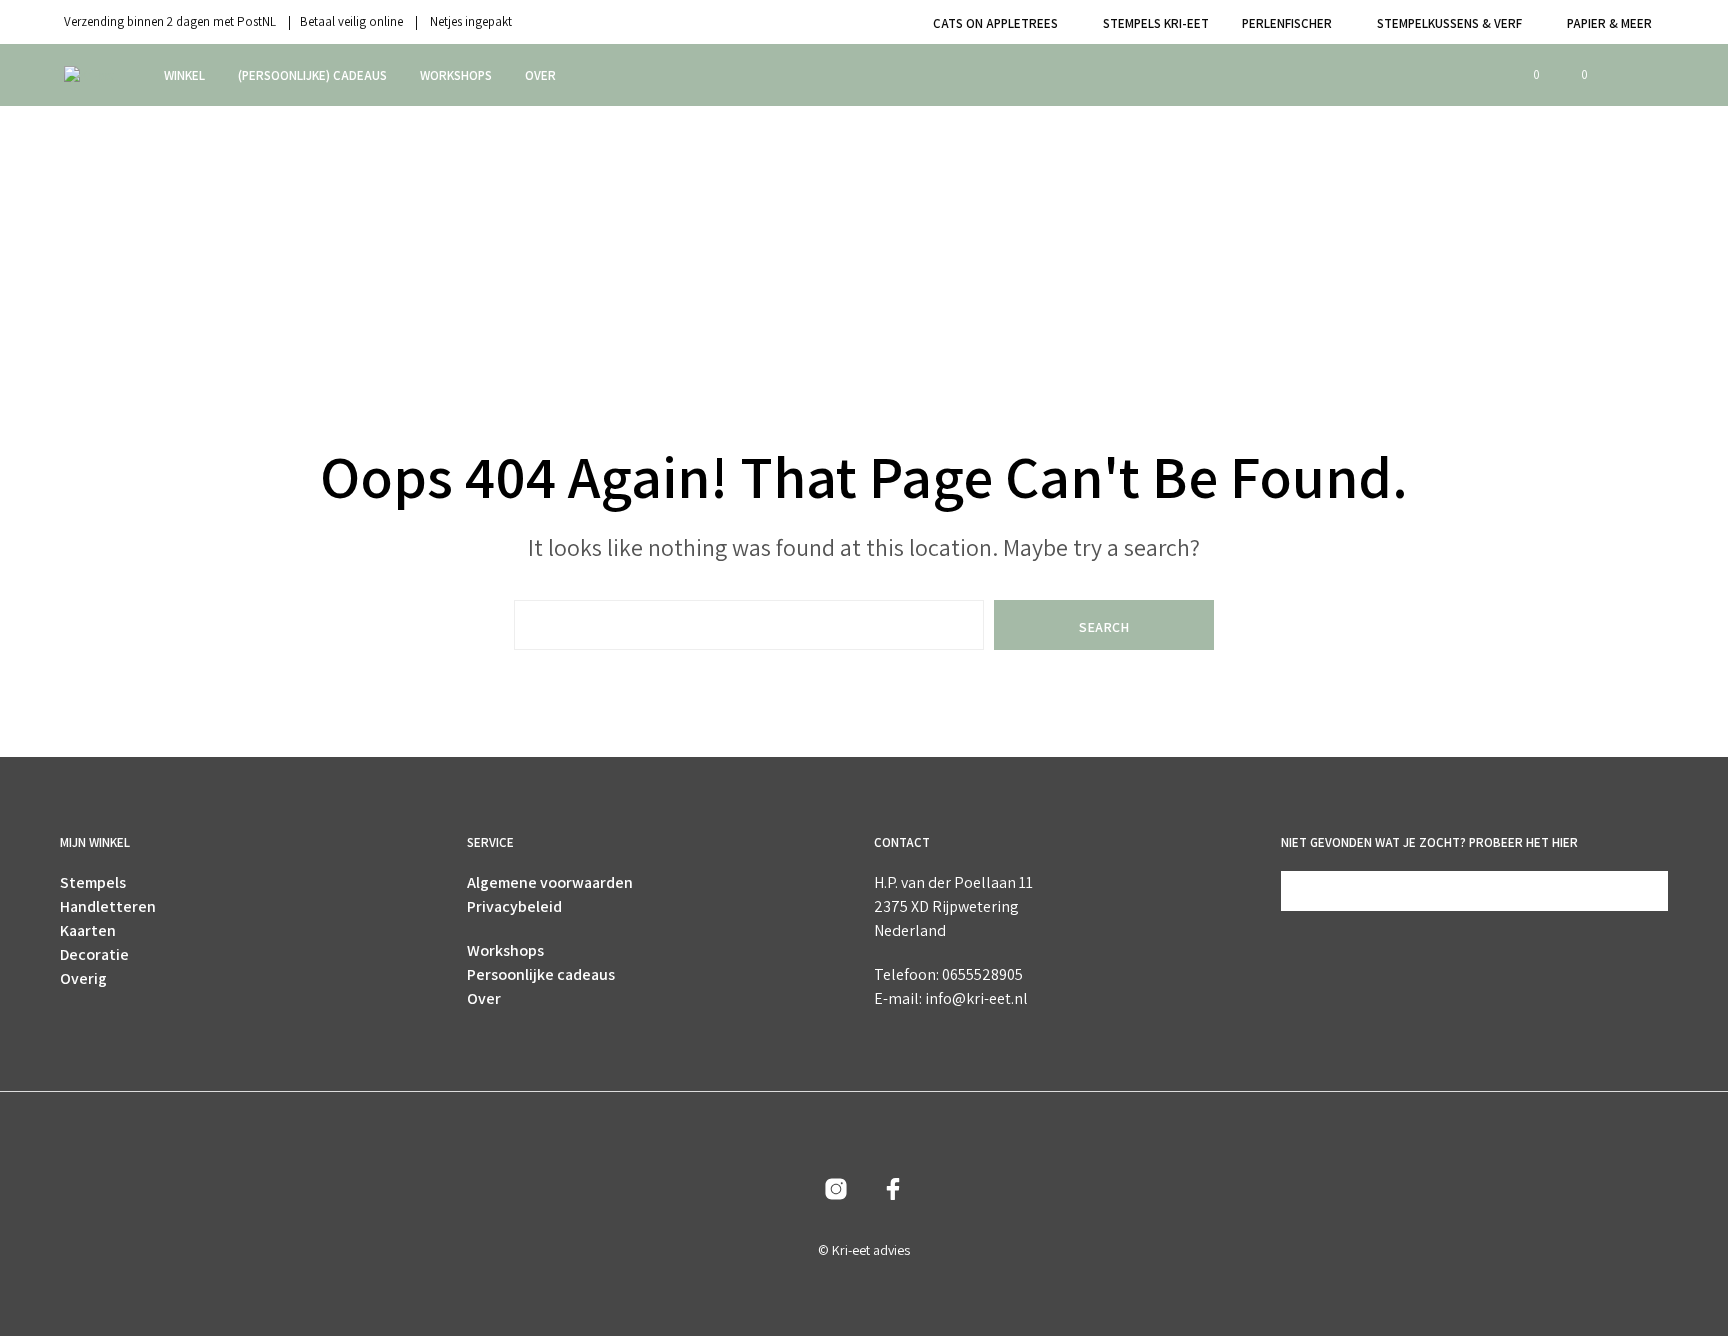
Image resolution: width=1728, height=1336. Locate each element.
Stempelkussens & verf (1449, 23)
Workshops (456, 75)
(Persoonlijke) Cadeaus (312, 75)
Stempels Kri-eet (1156, 23)
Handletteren (108, 906)
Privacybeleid (514, 906)
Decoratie (94, 954)
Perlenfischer (1287, 23)
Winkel (184, 75)
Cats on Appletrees (995, 23)
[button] (1525, 75)
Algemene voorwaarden (550, 882)
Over (540, 75)
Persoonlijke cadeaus (541, 974)
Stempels (93, 882)
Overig (83, 978)
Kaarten (88, 930)
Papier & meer (1609, 23)
